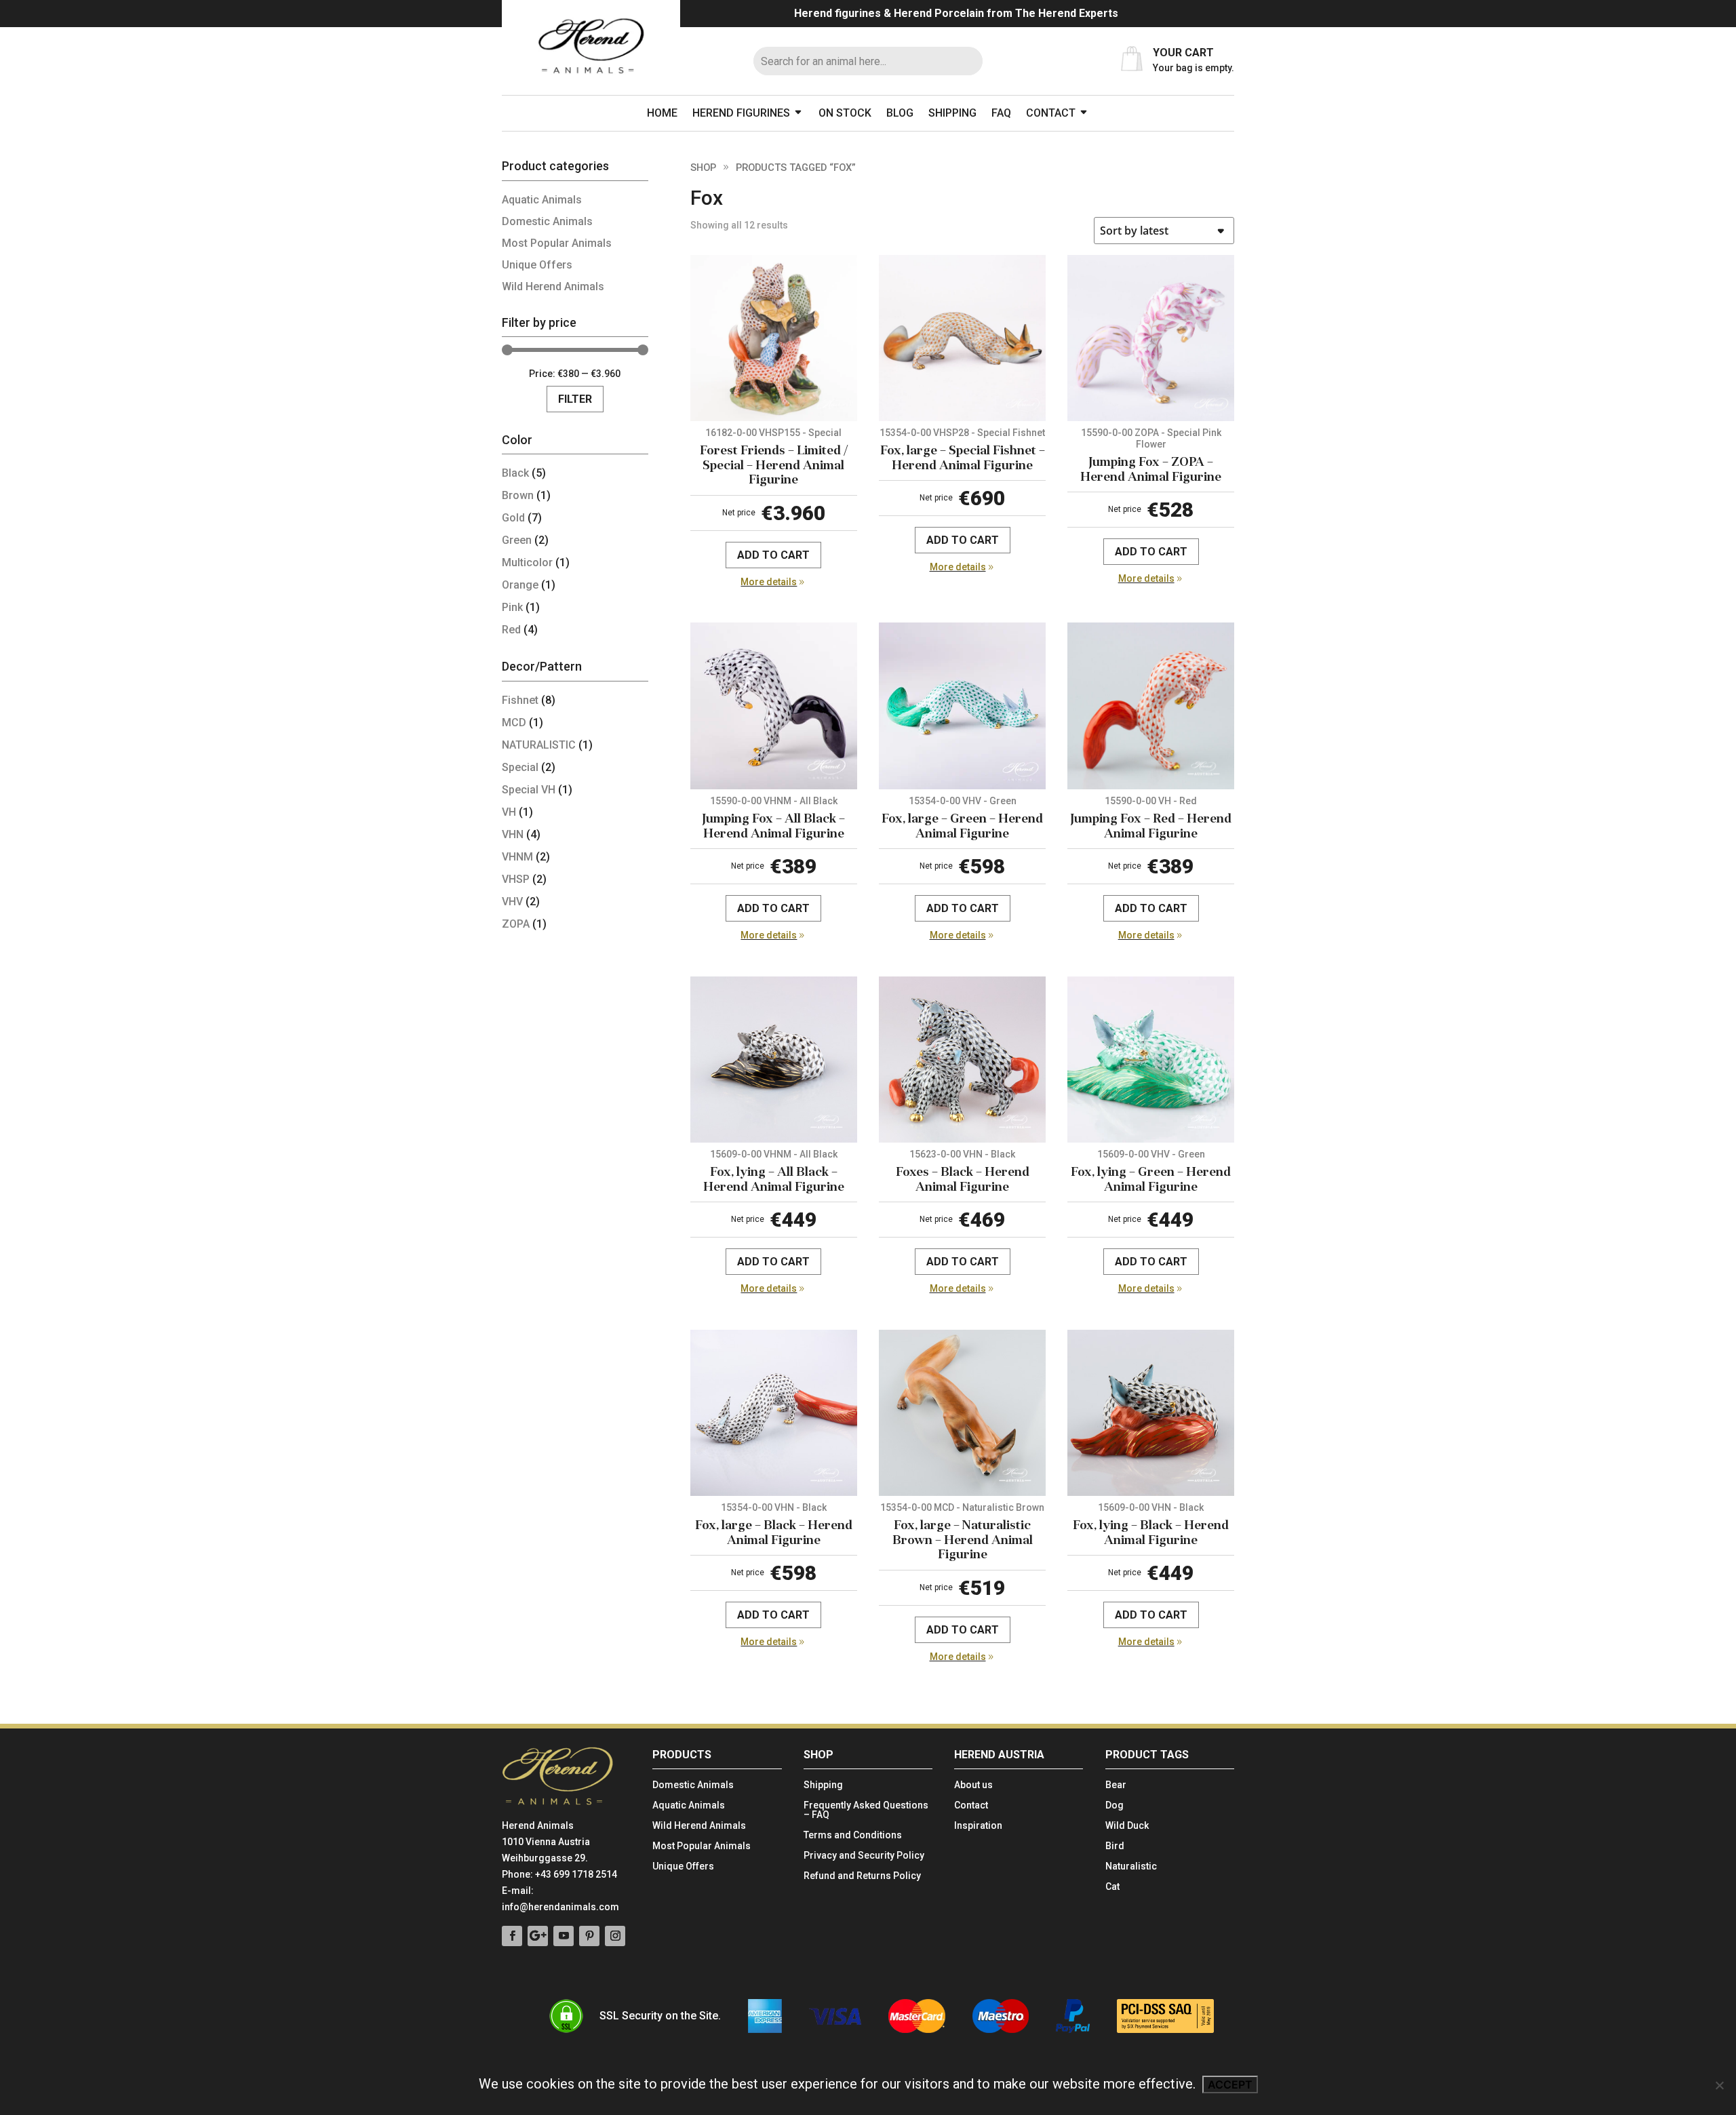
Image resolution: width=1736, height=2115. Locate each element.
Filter (575, 399)
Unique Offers (537, 265)
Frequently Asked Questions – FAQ (866, 1810)
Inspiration (978, 1826)
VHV (512, 902)
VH (509, 812)
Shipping (952, 113)
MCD (514, 723)
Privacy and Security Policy (864, 1856)
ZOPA (516, 924)
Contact (1051, 113)
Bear (1116, 1785)
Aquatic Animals (542, 200)
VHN (513, 834)
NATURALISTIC (539, 745)
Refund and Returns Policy (862, 1876)
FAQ (1001, 113)
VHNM (517, 857)
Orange (520, 585)
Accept (1230, 2084)
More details (769, 582)
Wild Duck (1127, 1826)
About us (973, 1785)
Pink (512, 607)
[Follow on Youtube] (564, 1936)
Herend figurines (741, 113)
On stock (845, 113)
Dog (1114, 1805)
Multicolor (527, 562)
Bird (1115, 1846)
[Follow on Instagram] (615, 1936)
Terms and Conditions (853, 1835)
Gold (513, 518)
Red (511, 630)
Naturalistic (1131, 1866)
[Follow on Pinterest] (589, 1936)
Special (520, 767)
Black (515, 473)
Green (517, 540)
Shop (703, 167)
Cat (1112, 1887)
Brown (518, 495)
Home (662, 113)
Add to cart (773, 555)
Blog (900, 113)
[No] (1719, 2085)
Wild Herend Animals (553, 286)
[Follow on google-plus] (538, 1936)
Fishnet (520, 700)
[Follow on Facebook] (512, 1936)
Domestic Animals (547, 221)
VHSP (516, 879)
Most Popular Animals (557, 243)
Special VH (529, 790)
